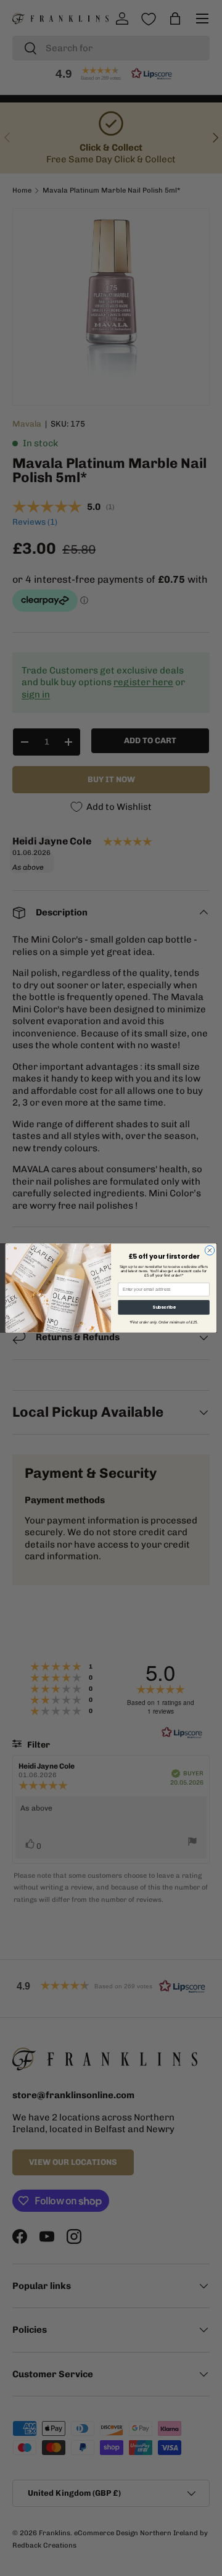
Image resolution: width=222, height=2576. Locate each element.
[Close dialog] (209, 1250)
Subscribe (164, 1307)
